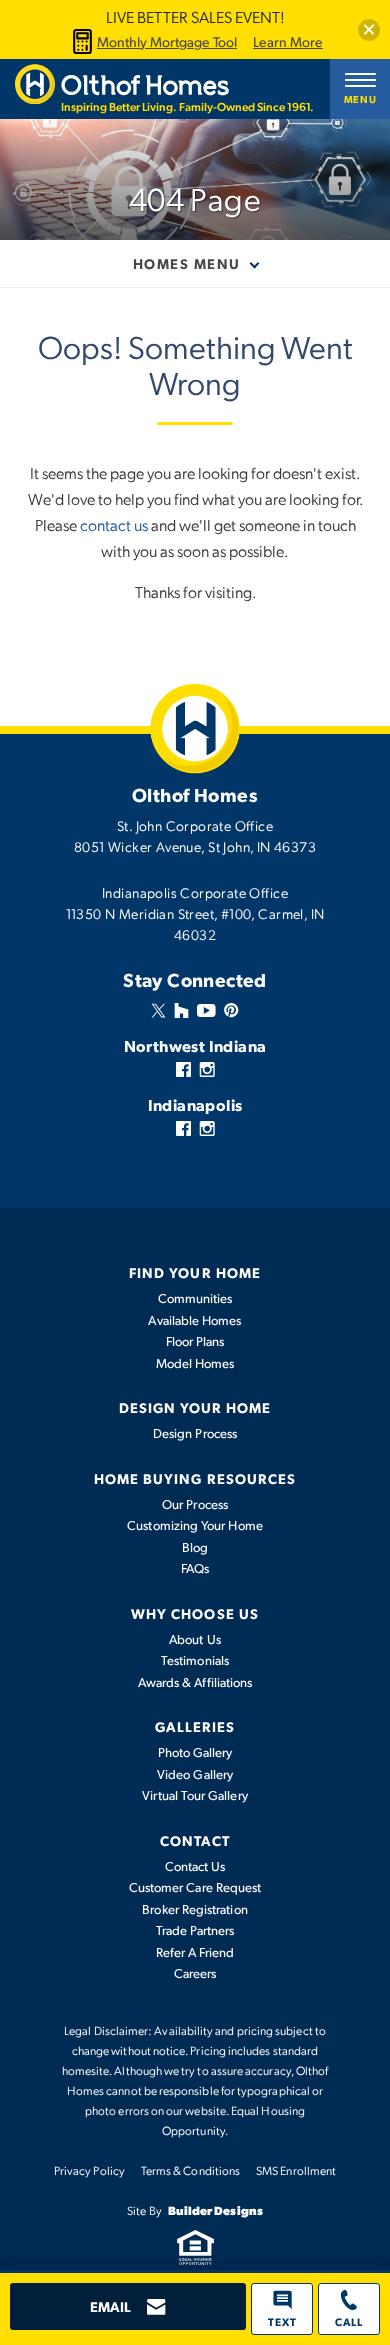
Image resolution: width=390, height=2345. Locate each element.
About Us (195, 1639)
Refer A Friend (195, 1952)
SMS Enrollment (296, 2170)
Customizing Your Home (194, 1525)
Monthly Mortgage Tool (167, 41)
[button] (369, 30)
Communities (195, 1298)
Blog (195, 1547)
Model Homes (195, 1363)
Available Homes (194, 1320)
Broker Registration (194, 1909)
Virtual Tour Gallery (194, 1795)
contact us (114, 524)
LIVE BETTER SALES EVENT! (195, 16)
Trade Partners (195, 1930)
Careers (195, 1973)
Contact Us (195, 1866)
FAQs (195, 1568)
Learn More (288, 42)
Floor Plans (195, 1341)
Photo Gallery (195, 1752)
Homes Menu (187, 263)
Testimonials (195, 1660)
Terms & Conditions (190, 2170)
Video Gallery (195, 1774)
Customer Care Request (195, 1887)
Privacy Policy (89, 2170)
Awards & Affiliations (195, 1682)
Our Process (195, 1504)
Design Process (195, 1433)
